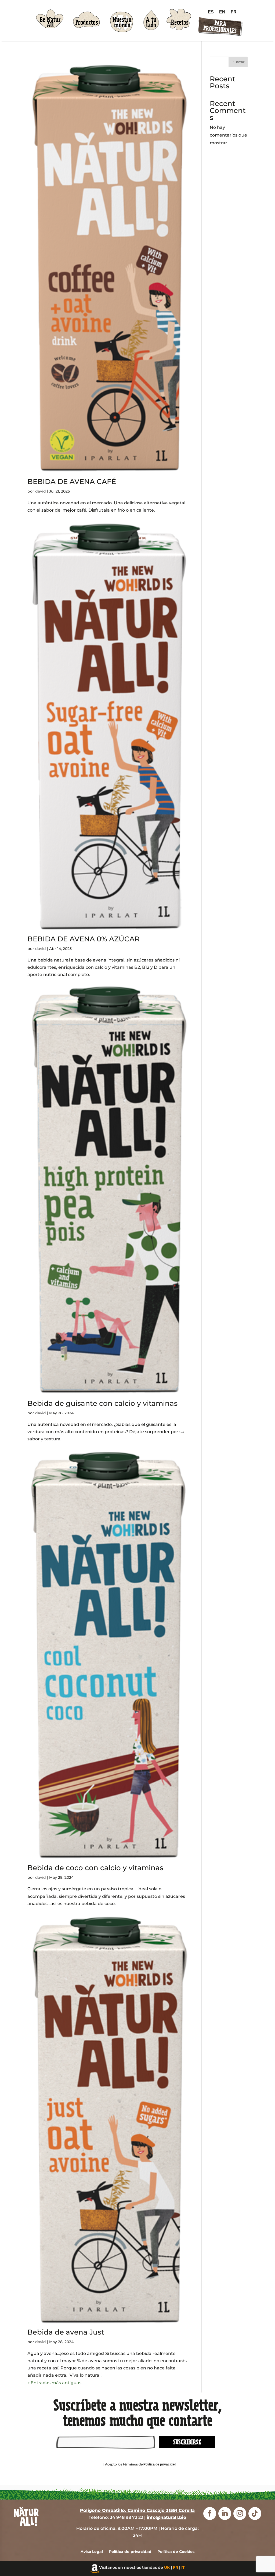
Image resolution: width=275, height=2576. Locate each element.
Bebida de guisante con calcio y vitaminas (102, 1403)
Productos (87, 22)
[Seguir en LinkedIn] (225, 2513)
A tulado (151, 23)
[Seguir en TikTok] (255, 2513)
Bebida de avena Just (66, 2332)
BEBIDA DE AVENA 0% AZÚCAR (84, 939)
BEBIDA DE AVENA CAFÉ (72, 482)
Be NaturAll (50, 23)
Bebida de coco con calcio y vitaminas (95, 1868)
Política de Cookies (176, 2552)
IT (183, 2567)
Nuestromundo (122, 23)
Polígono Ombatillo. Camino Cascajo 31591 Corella (137, 2510)
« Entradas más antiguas (54, 2383)
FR (176, 2567)
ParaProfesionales (220, 27)
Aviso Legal (92, 2552)
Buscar (238, 62)
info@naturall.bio (167, 2517)
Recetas (180, 22)
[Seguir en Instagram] (240, 2513)
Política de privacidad (160, 2464)
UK (167, 2567)
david (41, 491)
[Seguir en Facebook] (210, 2513)
